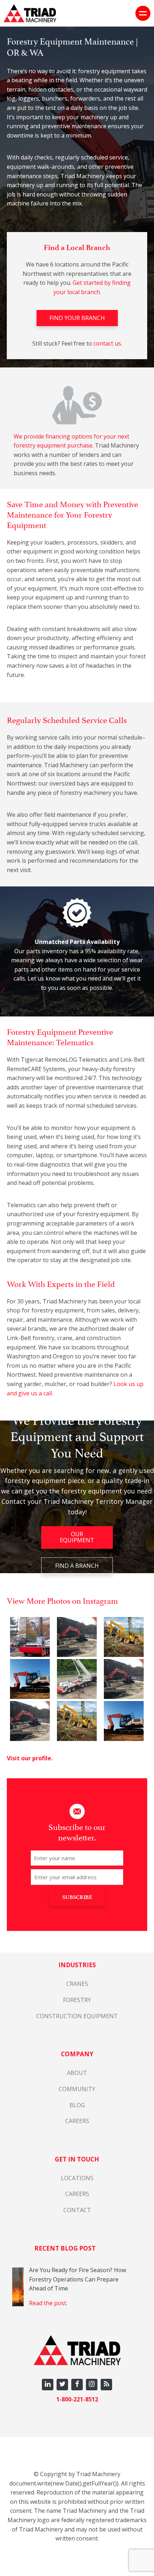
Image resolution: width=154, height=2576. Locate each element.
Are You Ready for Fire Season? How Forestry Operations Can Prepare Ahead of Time (78, 2279)
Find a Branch (77, 1566)
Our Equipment (77, 1537)
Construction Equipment (77, 2016)
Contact (77, 2210)
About (77, 2073)
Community (77, 2089)
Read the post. (48, 2303)
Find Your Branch (77, 318)
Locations (77, 2178)
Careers (77, 2121)
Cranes (77, 1984)
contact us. (108, 343)
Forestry (77, 2000)
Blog (77, 2105)
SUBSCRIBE (77, 1897)
